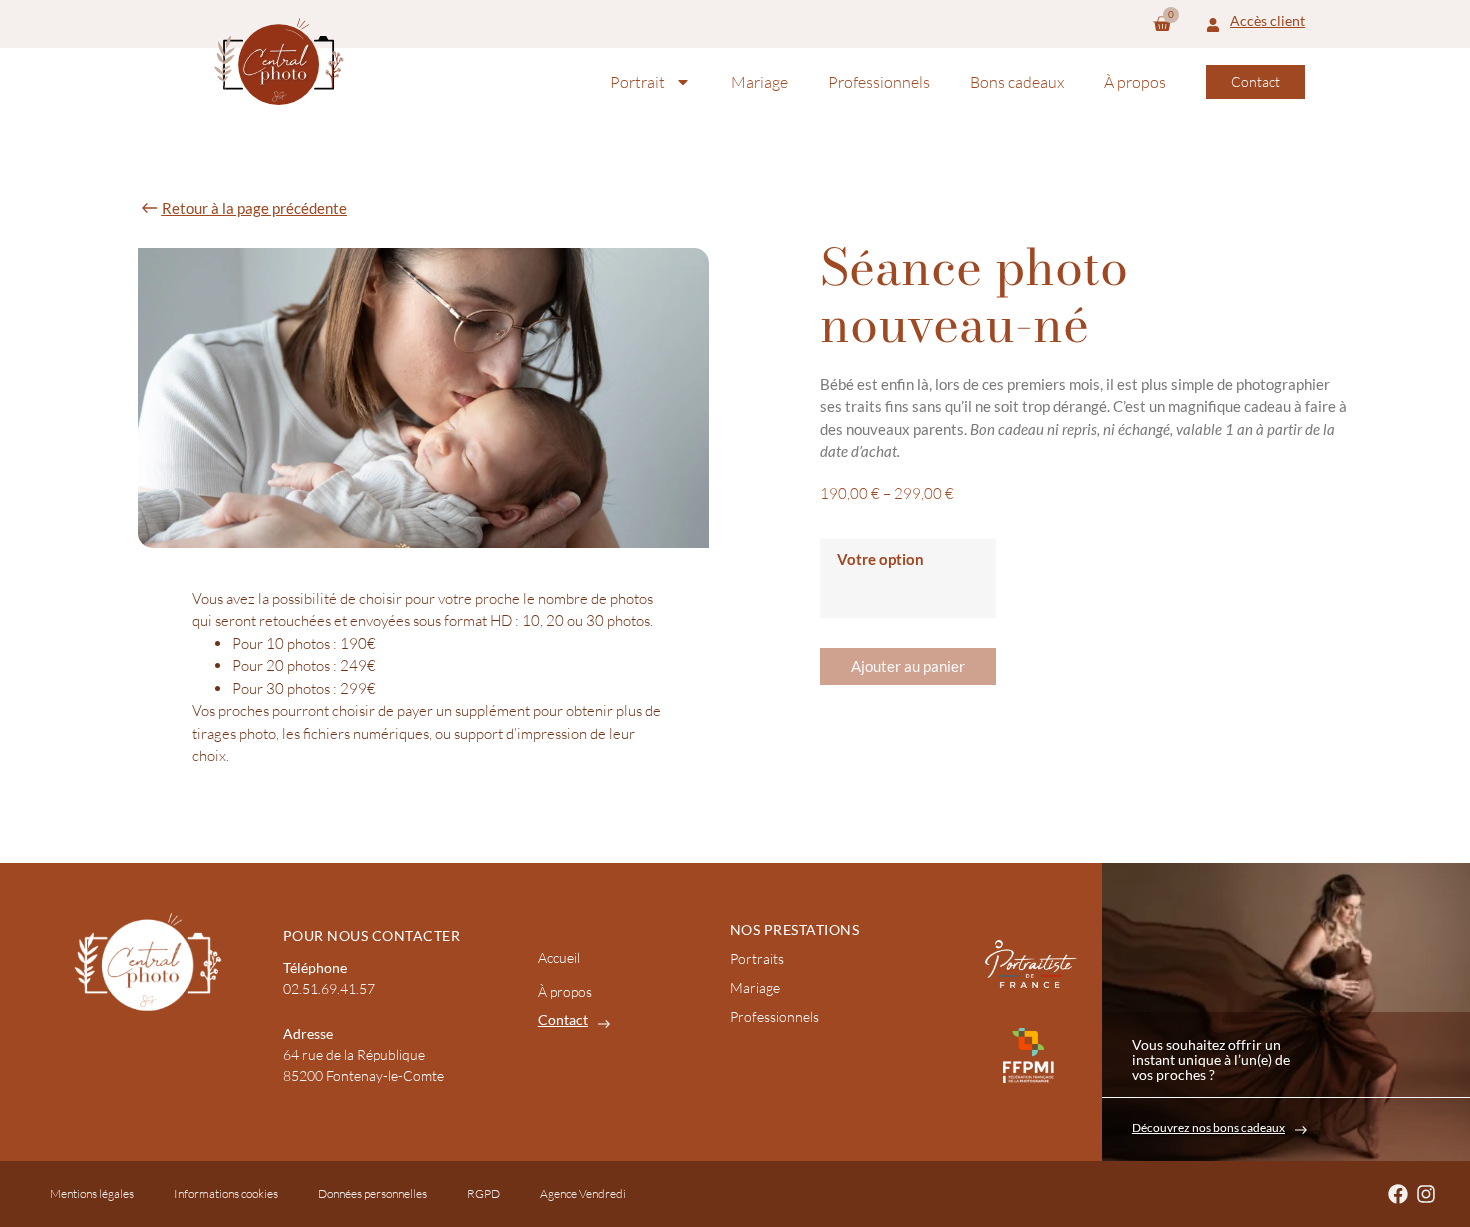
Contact (563, 1019)
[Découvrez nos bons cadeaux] (1301, 1130)
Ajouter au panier (908, 666)
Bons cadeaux (1017, 82)
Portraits (757, 958)
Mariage (759, 82)
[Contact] (604, 1024)
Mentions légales (92, 1193)
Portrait (637, 82)
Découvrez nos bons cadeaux (1208, 1127)
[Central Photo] (144, 961)
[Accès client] (1213, 24)
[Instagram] (1426, 1194)
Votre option (880, 559)
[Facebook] (1398, 1194)
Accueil (559, 957)
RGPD (483, 1193)
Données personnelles (372, 1193)
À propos (1135, 82)
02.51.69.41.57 (329, 988)
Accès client (1267, 20)
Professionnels (879, 82)
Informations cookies (226, 1193)
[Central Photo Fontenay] (279, 61)
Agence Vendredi (583, 1193)
